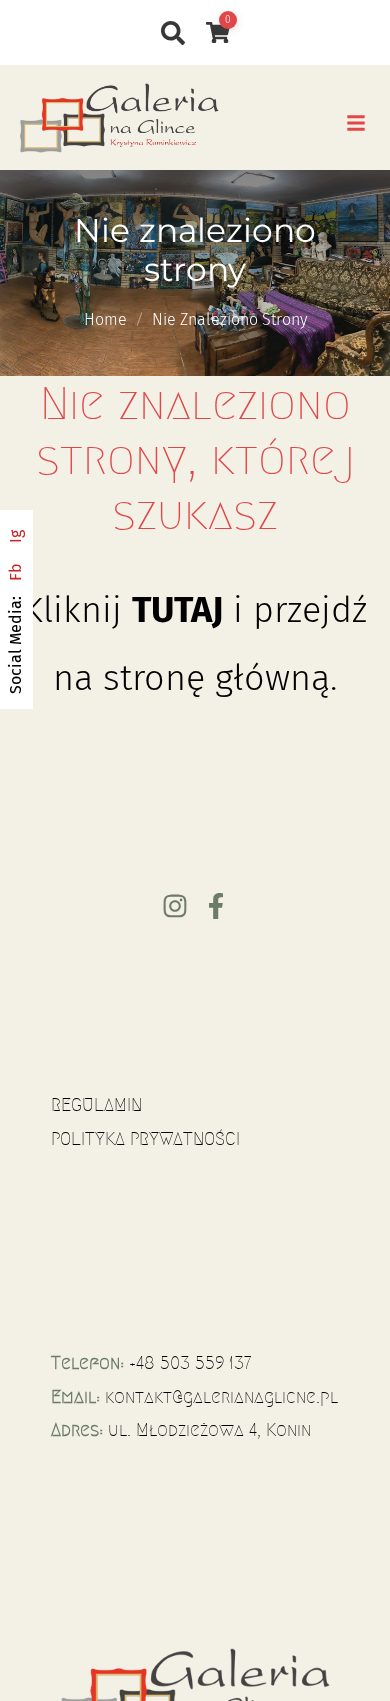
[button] (356, 123)
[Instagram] (175, 906)
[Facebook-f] (216, 906)
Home (105, 319)
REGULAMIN (96, 1105)
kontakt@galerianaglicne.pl (221, 1397)
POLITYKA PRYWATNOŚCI (145, 1139)
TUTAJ (177, 610)
